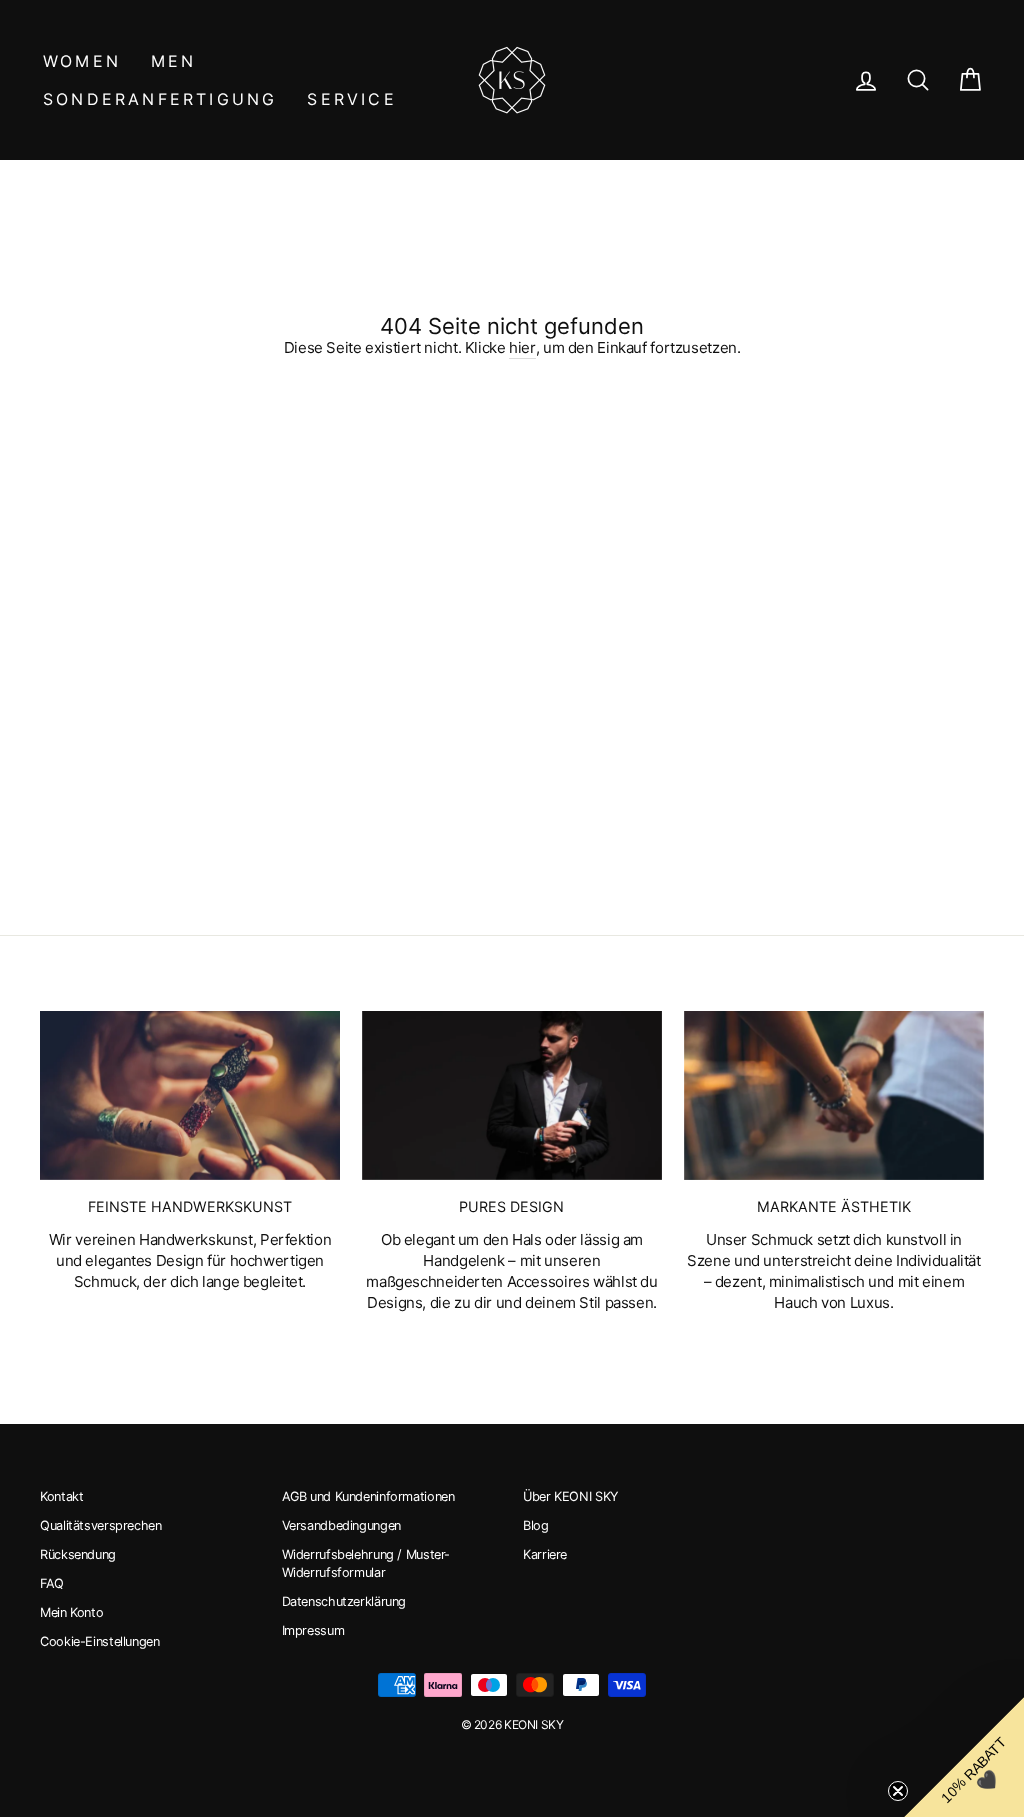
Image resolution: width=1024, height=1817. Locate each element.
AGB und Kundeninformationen (368, 1496)
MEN (174, 61)
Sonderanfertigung (160, 99)
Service (351, 99)
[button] (964, 1757)
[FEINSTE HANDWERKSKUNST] (190, 1095)
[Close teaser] (898, 1791)
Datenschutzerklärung (344, 1601)
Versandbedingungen (341, 1525)
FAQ (52, 1583)
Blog (536, 1525)
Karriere (545, 1554)
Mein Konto (71, 1612)
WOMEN (82, 61)
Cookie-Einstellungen (100, 1641)
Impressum (313, 1630)
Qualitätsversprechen (101, 1525)
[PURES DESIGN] (512, 1095)
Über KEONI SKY (570, 1496)
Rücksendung (78, 1554)
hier (522, 347)
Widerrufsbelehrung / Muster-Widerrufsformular (366, 1563)
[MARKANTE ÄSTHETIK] (834, 1095)
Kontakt (61, 1496)
